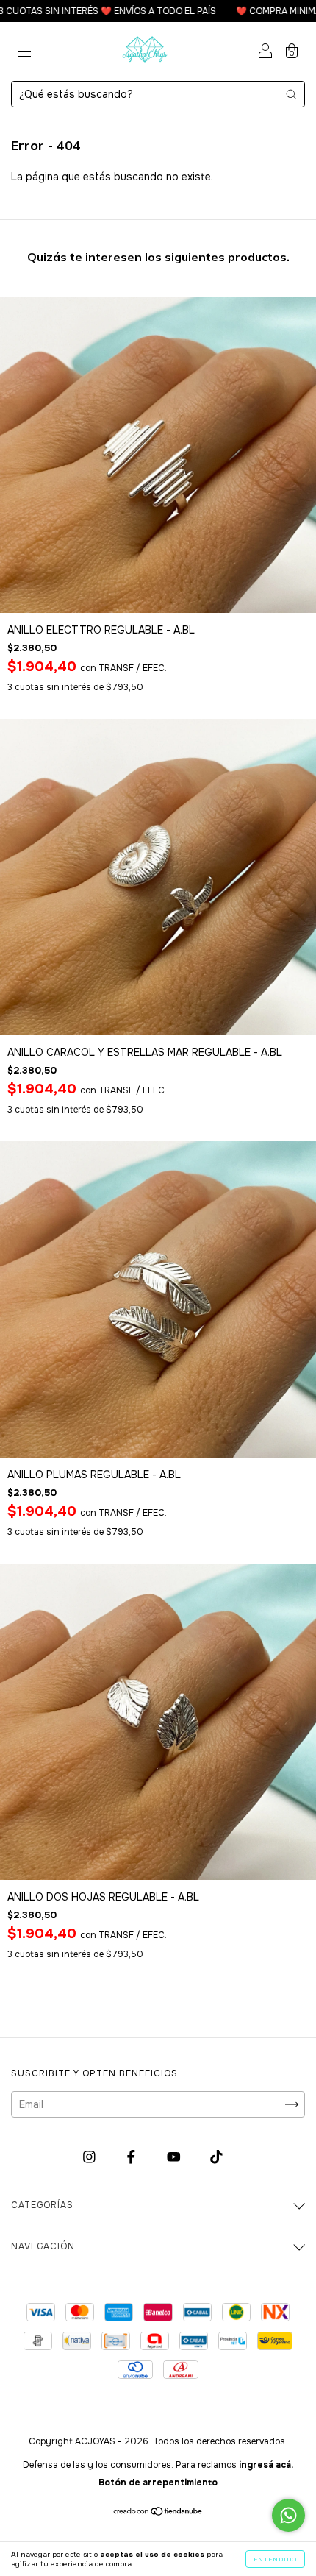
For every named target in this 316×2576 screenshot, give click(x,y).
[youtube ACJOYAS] (175, 2157)
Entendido (275, 2559)
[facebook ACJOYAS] (133, 2157)
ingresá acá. (266, 2465)
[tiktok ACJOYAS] (216, 2157)
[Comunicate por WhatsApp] (288, 2515)
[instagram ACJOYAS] (91, 2157)
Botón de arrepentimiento (158, 2483)
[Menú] (24, 53)
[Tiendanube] (158, 2513)
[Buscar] (291, 94)
